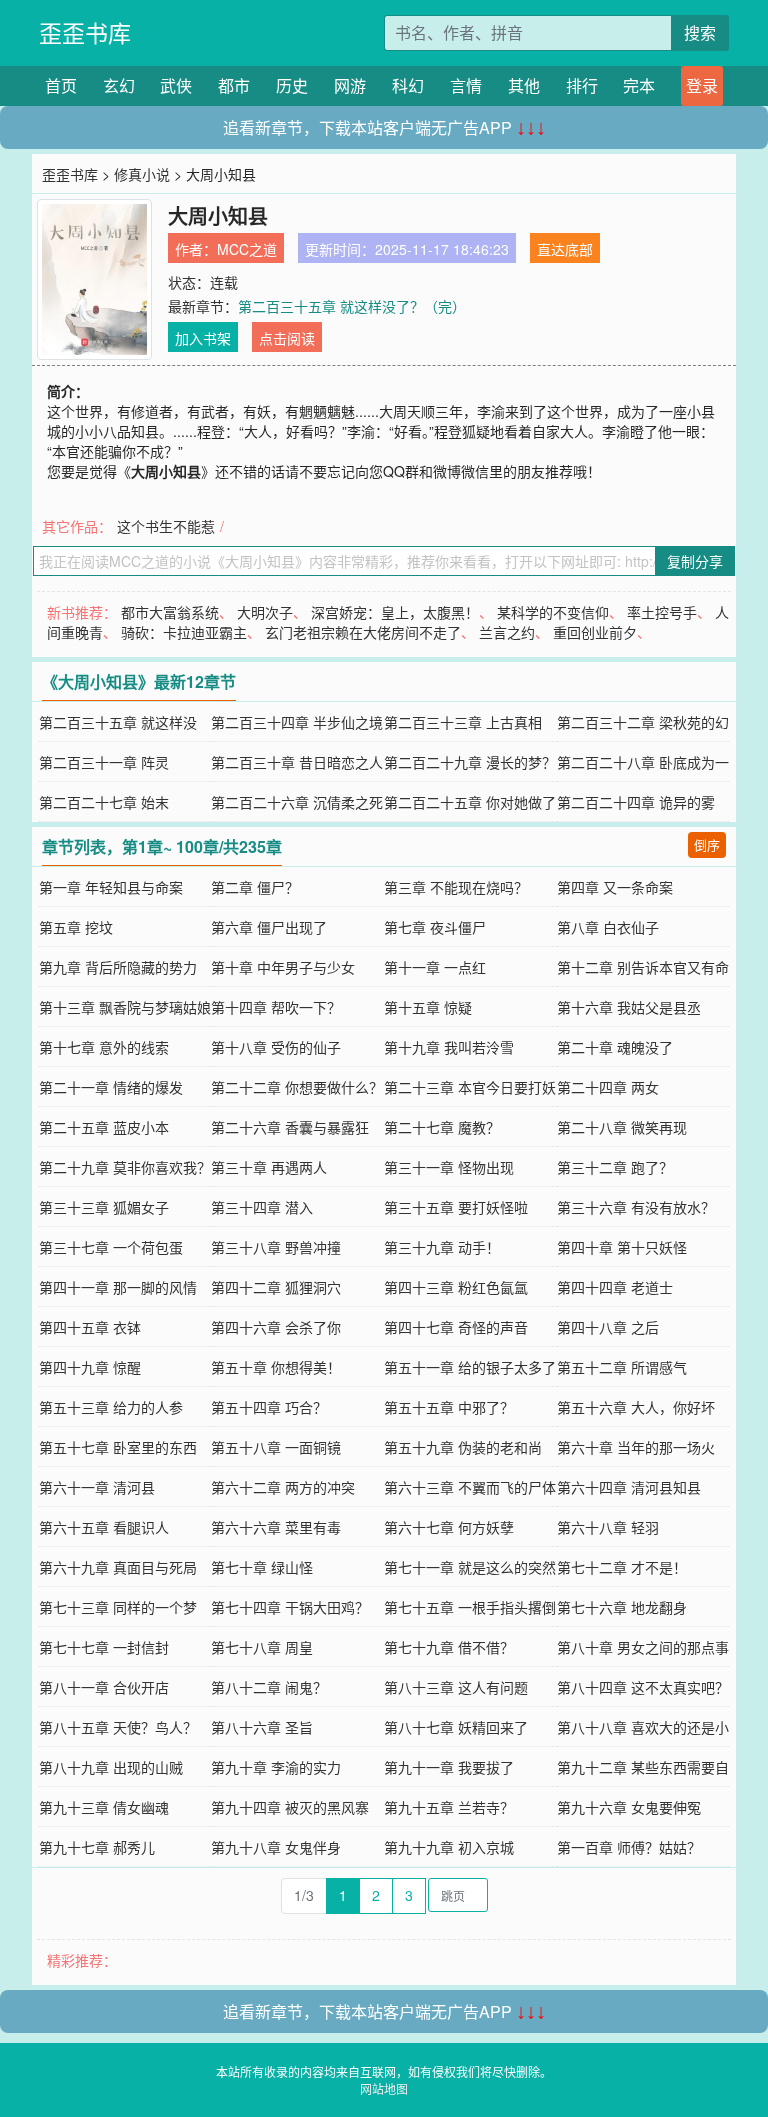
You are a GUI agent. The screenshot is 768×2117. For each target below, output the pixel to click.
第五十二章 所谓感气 (622, 1367)
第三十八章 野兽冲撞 (276, 1247)
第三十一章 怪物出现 (449, 1167)
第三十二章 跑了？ (615, 1167)
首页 (61, 85)
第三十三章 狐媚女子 (104, 1207)
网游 (350, 85)
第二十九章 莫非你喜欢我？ (125, 1167)
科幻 (408, 85)
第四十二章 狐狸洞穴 (276, 1287)
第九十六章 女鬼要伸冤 (629, 1807)
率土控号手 (662, 612)
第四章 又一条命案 (615, 887)
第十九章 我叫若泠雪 (449, 1047)
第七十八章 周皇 (262, 1647)
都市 (234, 85)
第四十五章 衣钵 (90, 1327)
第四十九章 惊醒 (90, 1367)
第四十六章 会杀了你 (276, 1327)
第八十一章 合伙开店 (104, 1687)
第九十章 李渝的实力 (276, 1767)
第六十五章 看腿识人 (104, 1527)
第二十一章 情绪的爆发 (111, 1087)
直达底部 (565, 249)
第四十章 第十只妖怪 (622, 1247)
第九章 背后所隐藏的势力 (118, 967)
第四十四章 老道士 (615, 1287)
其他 (524, 85)
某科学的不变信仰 (553, 612)
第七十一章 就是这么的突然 (470, 1567)
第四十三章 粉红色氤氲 (456, 1287)
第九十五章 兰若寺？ (449, 1807)
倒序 (707, 844)
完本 (639, 85)
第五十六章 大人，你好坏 (636, 1407)
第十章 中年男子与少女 (283, 967)
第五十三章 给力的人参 (111, 1407)
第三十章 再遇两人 (269, 1167)
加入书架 (203, 338)
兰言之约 (507, 632)
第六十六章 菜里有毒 (276, 1527)
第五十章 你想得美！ (276, 1367)
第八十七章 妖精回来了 (456, 1727)
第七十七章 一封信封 (104, 1647)
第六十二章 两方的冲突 (283, 1487)
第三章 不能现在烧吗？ (456, 887)
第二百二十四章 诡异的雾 (636, 802)
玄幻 (119, 85)
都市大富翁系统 (170, 612)
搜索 (700, 32)
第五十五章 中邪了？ (449, 1407)
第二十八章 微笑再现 (622, 1127)
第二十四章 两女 (608, 1087)
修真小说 (142, 174)
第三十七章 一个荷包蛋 (111, 1247)
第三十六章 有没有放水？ (636, 1207)
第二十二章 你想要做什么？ (297, 1087)
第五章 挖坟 (76, 927)
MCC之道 (247, 249)
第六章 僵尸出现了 (269, 927)
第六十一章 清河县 (97, 1487)
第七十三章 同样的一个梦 (118, 1607)
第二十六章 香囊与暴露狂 (290, 1127)
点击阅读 (287, 338)
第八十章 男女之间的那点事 (643, 1647)
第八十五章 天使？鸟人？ (118, 1727)
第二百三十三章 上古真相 (463, 722)
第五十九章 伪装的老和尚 (463, 1447)
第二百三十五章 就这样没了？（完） (352, 306)
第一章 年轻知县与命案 (111, 887)
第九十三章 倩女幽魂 (104, 1807)
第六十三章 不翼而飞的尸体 (470, 1487)
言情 (466, 85)
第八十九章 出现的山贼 (111, 1767)
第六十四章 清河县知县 (629, 1487)
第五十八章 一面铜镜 (276, 1447)
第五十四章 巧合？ (269, 1407)
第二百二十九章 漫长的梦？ (470, 762)
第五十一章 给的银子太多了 (470, 1367)
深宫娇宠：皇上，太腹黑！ (395, 612)
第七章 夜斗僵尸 (435, 927)
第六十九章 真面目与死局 (118, 1567)
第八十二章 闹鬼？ (269, 1687)
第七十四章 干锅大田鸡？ (290, 1607)
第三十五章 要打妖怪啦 (456, 1207)
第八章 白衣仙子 (608, 927)
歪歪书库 (85, 32)
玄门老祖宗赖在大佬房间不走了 (363, 632)
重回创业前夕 (595, 632)
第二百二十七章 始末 (104, 802)
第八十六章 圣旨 (262, 1727)
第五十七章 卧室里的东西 (118, 1447)
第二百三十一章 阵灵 (104, 762)
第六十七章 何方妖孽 (449, 1527)
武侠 (176, 85)
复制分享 (695, 561)
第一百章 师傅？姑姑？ (629, 1847)
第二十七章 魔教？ (442, 1127)
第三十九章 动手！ (442, 1247)
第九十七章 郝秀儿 (97, 1847)
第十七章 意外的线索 (104, 1047)
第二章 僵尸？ (255, 887)
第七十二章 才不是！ (622, 1567)
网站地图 (384, 2088)
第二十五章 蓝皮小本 (104, 1127)
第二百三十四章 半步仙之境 (297, 722)
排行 (582, 85)
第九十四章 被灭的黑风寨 (290, 1807)
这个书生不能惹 (166, 526)
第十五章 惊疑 (428, 1007)
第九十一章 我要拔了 (449, 1767)
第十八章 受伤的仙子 (276, 1047)
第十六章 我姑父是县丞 (629, 1007)
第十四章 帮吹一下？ (276, 1007)
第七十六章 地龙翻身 (622, 1607)
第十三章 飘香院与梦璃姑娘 (125, 1007)
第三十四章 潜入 (262, 1207)
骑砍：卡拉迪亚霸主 (184, 632)
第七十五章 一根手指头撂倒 (470, 1607)
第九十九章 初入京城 (449, 1847)
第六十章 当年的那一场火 (636, 1447)
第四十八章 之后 (608, 1327)
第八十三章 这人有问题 (456, 1687)
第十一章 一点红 (435, 967)
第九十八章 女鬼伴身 (276, 1847)
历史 (292, 85)
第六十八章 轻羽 (608, 1527)
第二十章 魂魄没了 (615, 1047)
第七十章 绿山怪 (262, 1567)
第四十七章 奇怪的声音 (456, 1327)
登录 (702, 85)
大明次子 (265, 612)
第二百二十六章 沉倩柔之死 (297, 802)
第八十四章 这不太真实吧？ (643, 1687)
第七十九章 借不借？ (449, 1647)
